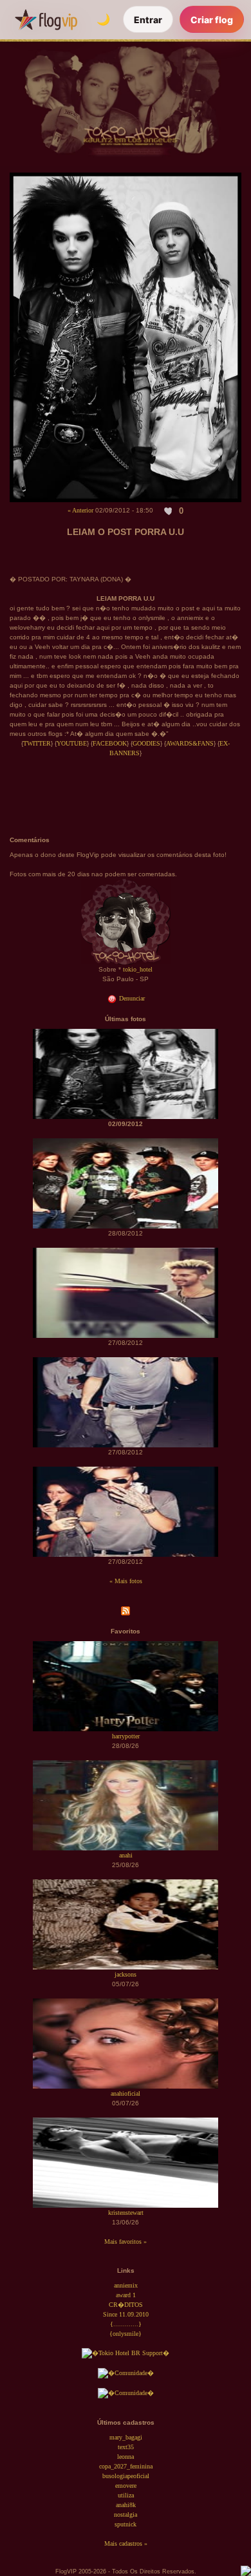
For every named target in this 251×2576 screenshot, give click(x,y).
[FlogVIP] (46, 19)
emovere (126, 2486)
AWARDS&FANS (190, 743)
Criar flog (212, 20)
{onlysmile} (126, 2334)
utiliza (126, 2495)
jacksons (126, 1974)
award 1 (126, 2295)
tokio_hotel (138, 969)
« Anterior (80, 510)
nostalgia (126, 2515)
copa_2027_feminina (126, 2466)
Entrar (148, 20)
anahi (126, 1855)
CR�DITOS (126, 2305)
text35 (126, 2447)
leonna (126, 2457)
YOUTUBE (72, 743)
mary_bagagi (126, 2437)
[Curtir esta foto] (169, 511)
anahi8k (126, 2505)
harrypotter (126, 1736)
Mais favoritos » (126, 2242)
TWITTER (37, 743)
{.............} (126, 2324)
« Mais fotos (126, 1581)
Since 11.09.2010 (126, 2314)
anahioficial (126, 2093)
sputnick (126, 2524)
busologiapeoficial (126, 2476)
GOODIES (146, 743)
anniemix (126, 2285)
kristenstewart (126, 2213)
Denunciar (131, 998)
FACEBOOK (110, 743)
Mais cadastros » (126, 2543)
